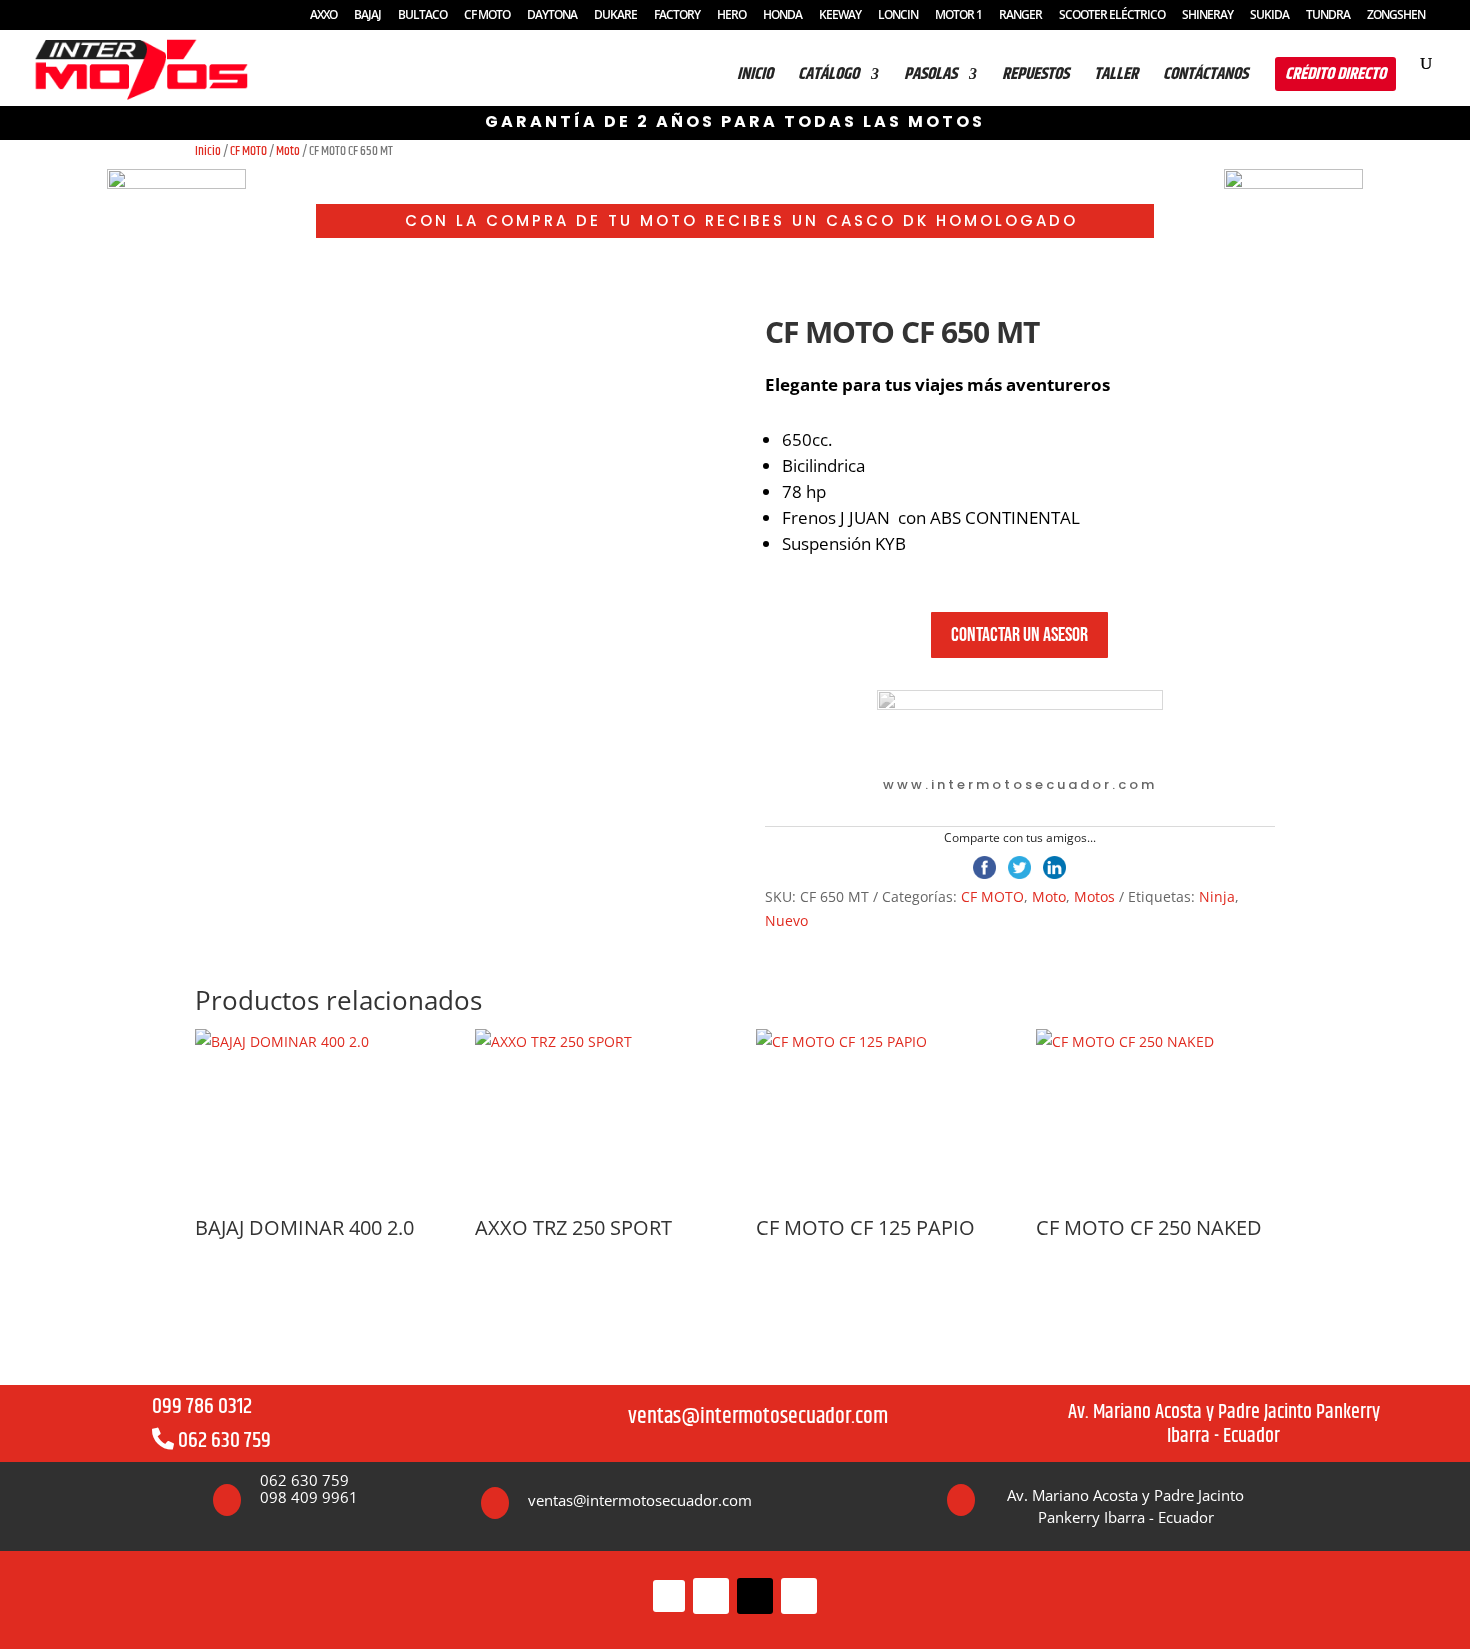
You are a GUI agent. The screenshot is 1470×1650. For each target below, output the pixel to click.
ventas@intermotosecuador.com (758, 1417)
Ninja (1217, 896)
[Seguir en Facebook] (669, 1596)
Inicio (208, 151)
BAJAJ (367, 16)
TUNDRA (1328, 16)
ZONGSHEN (1396, 16)
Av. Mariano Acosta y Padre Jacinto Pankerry (1224, 1412)
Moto (288, 151)
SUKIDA (1269, 16)
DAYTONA (552, 16)
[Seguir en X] (755, 1596)
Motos (1094, 896)
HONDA (782, 16)
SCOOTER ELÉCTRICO (1112, 16)
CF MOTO (487, 16)
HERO (731, 16)
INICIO (755, 77)
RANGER (1020, 16)
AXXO (323, 16)
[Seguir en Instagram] (711, 1596)
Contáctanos (1205, 77)
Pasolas (930, 77)
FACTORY (677, 16)
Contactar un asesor (1019, 635)
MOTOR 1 (958, 16)
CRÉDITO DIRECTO (1335, 74)
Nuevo (786, 920)
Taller (1116, 77)
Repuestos (1035, 77)
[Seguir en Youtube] (799, 1596)
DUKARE (615, 16)
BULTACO (422, 16)
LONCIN (898, 16)
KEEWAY (840, 16)
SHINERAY (1207, 16)
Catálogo (828, 77)
